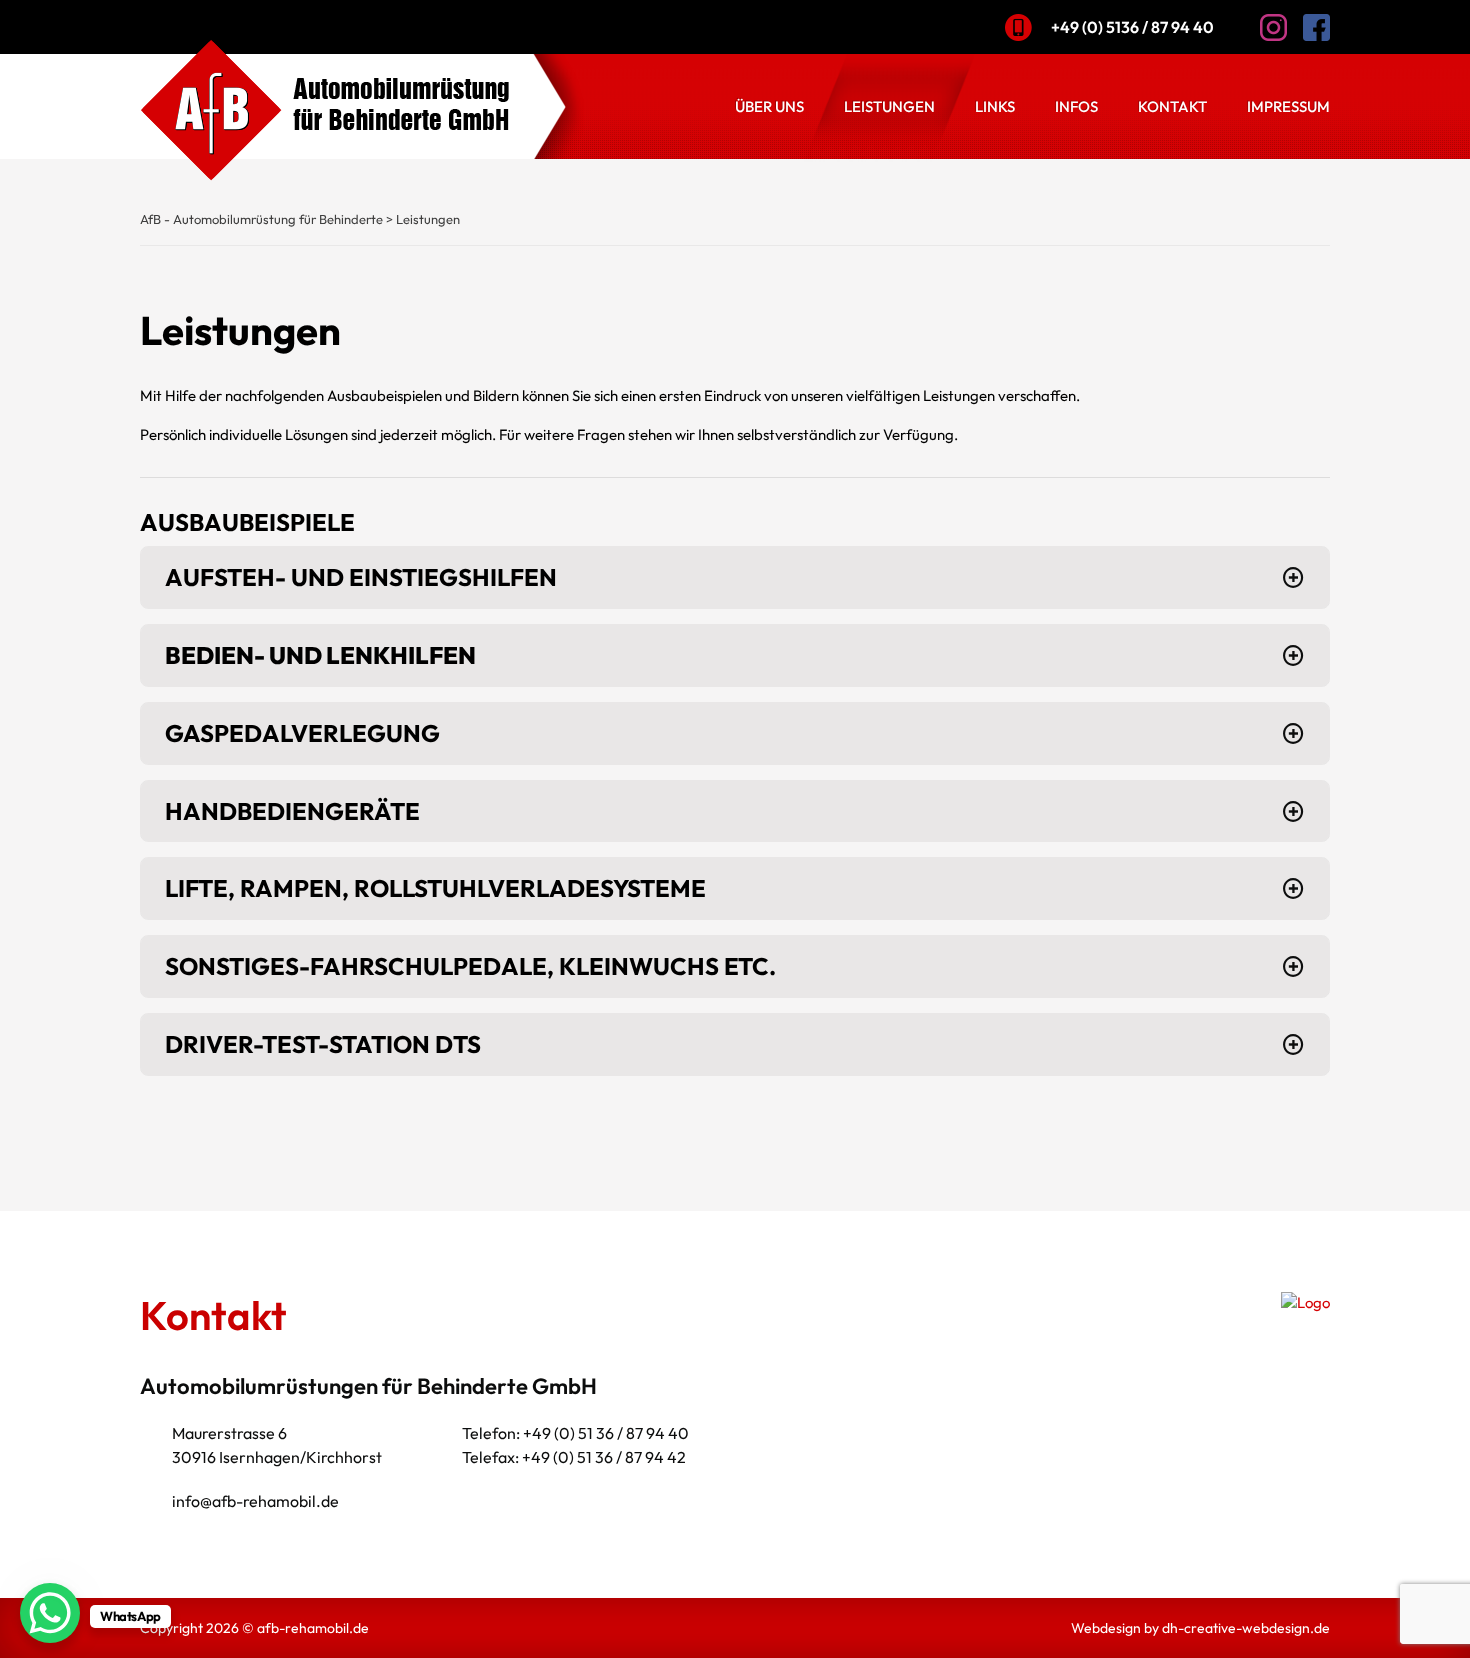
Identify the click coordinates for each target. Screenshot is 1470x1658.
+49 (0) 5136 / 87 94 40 (1132, 27)
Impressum (1288, 106)
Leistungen (889, 106)
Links (995, 106)
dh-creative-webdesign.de (1246, 1628)
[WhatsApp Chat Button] (50, 1613)
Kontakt (1172, 106)
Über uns (769, 106)
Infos (1076, 106)
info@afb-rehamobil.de (255, 1501)
